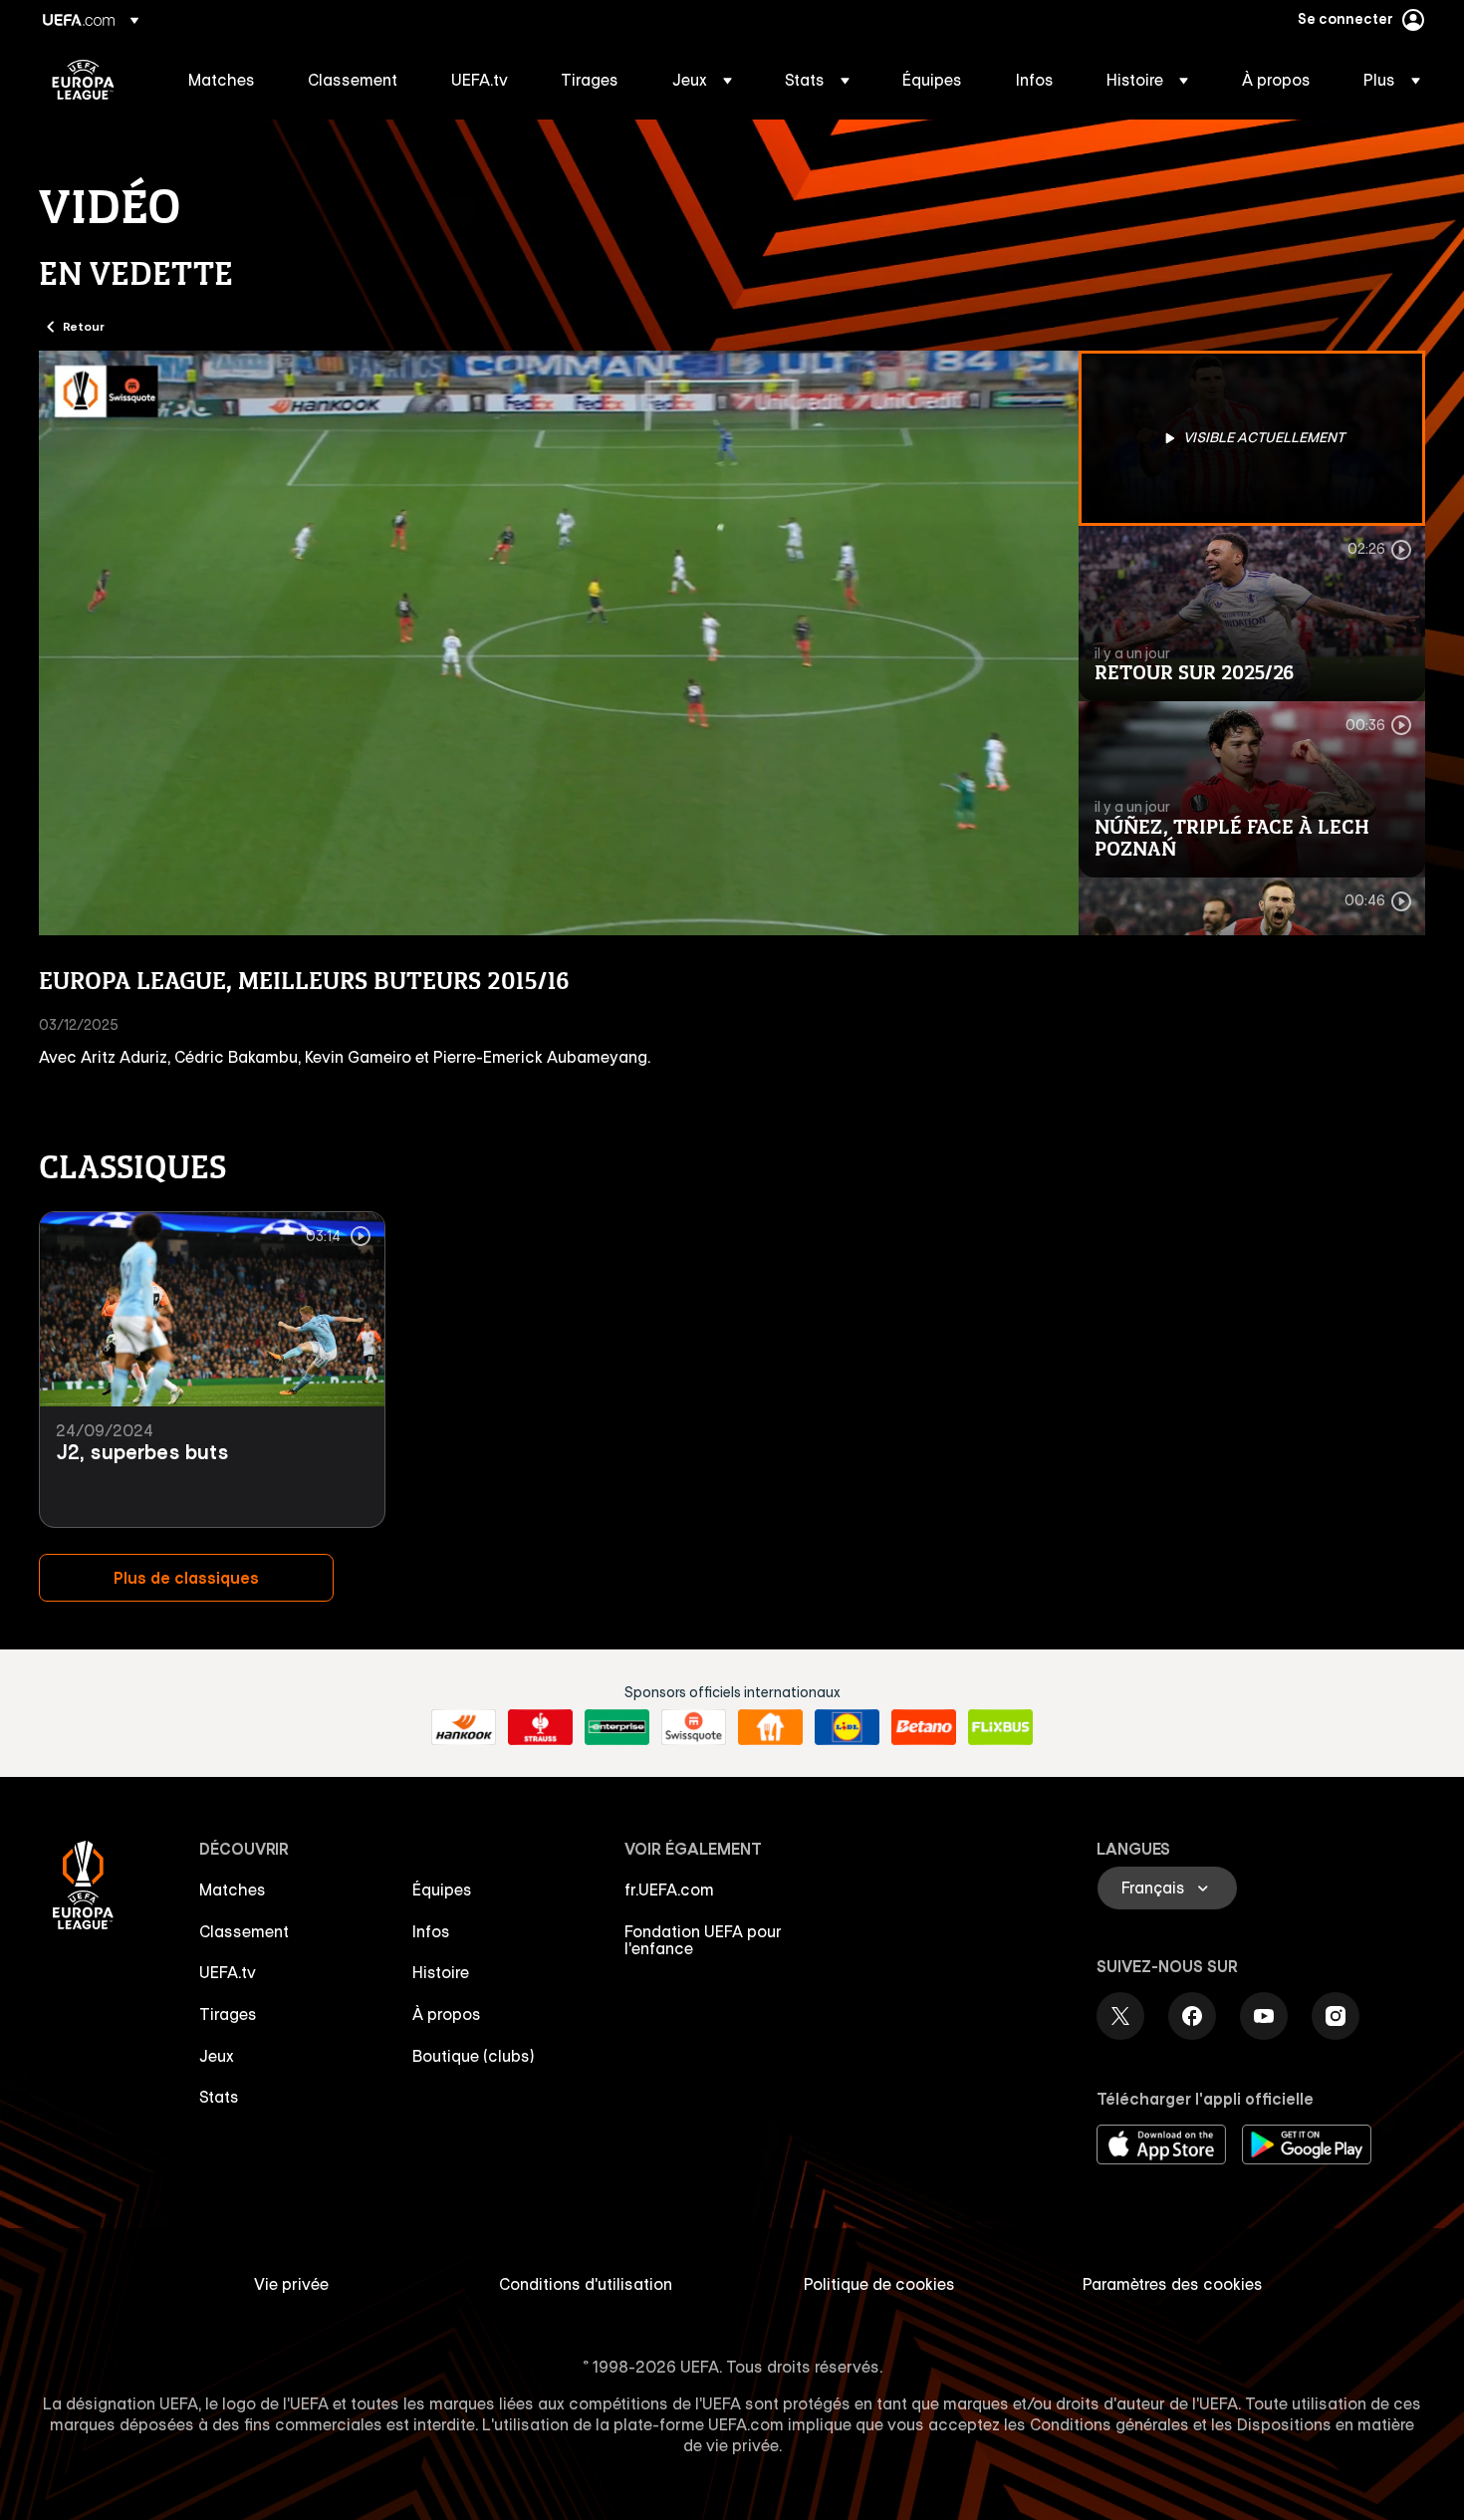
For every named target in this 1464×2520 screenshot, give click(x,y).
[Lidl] (847, 1727)
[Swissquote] (694, 1727)
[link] (222, 80)
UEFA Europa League (83, 80)
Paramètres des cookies (1173, 2284)
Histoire (441, 1972)
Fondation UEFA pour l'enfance (703, 1940)
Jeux (217, 2056)
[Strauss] (540, 1727)
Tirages (228, 2014)
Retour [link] (84, 326)
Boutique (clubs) (474, 2056)
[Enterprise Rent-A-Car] (617, 1727)
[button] (702, 80)
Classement (244, 1931)
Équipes (442, 1890)
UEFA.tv (228, 1972)
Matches (233, 1890)
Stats (219, 2097)
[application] (559, 643)
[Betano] (924, 1727)
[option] (1252, 438)
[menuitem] (223, 80)
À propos (447, 2014)
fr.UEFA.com (669, 1890)
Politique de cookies (879, 2284)
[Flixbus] (1000, 1727)
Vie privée (291, 2284)
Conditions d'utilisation (586, 2284)
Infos (431, 1931)
